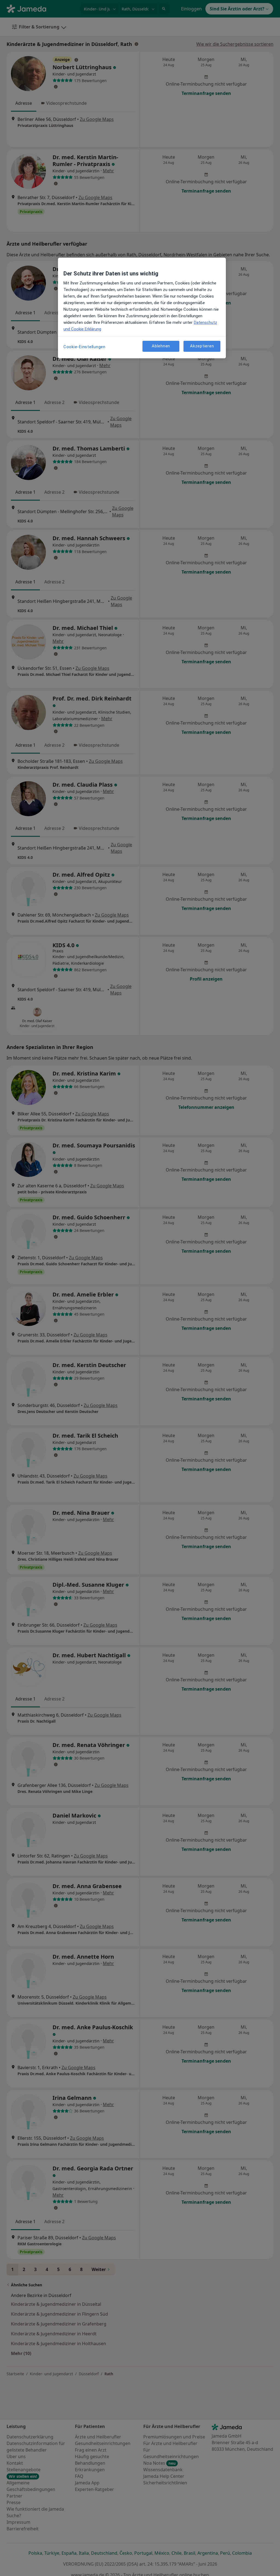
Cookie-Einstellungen (84, 347)
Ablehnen (161, 346)
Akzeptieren (202, 346)
